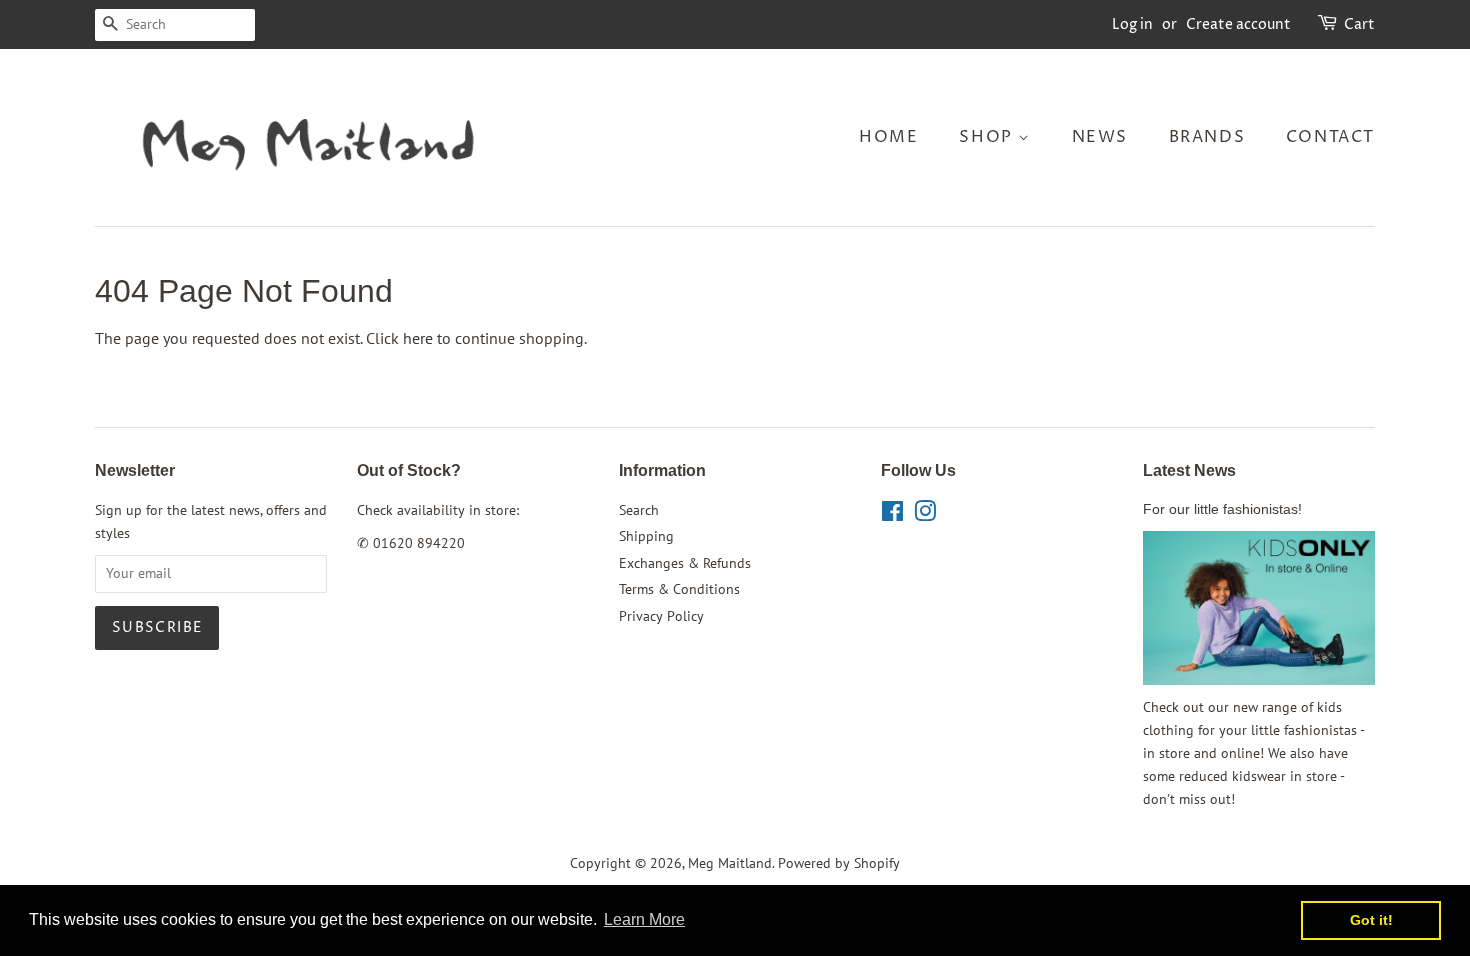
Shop (988, 137)
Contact (1330, 137)
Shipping (646, 536)
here (418, 338)
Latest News (1189, 470)
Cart (1359, 24)
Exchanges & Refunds (685, 563)
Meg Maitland (730, 863)
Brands (1207, 137)
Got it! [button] (1371, 920)
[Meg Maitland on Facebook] (892, 515)
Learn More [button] (644, 919)
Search (639, 510)
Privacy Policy (661, 616)
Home (888, 137)
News (1100, 137)
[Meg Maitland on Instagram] (925, 515)
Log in (1132, 24)
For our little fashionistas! (1222, 509)
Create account (1238, 24)
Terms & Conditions (679, 589)
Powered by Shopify (839, 863)
